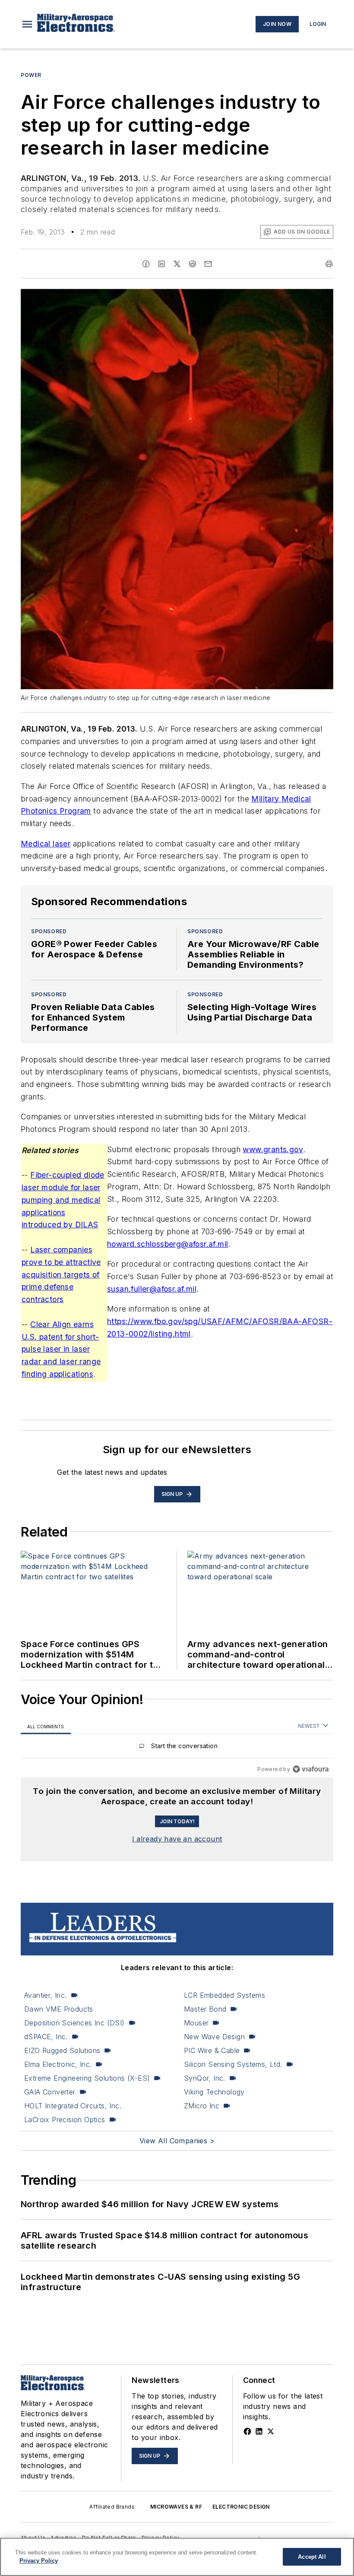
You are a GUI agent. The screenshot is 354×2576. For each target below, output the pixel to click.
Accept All (312, 2557)
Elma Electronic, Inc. (58, 2064)
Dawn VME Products (59, 2009)
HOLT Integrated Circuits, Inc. (73, 2106)
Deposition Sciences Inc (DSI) (74, 2023)
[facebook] (146, 264)
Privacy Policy (39, 2561)
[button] (27, 24)
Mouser (196, 2023)
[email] (208, 264)
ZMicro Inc (202, 2106)
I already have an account (177, 1839)
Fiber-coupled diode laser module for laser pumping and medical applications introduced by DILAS (63, 1200)
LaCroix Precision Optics (65, 2120)
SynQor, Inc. (205, 2078)
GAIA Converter (50, 2092)
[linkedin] (161, 264)
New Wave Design (214, 2037)
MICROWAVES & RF (176, 2507)
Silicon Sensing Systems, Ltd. (233, 2064)
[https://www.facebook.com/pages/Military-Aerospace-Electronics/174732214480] (247, 2431)
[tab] (46, 1726)
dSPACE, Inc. (46, 2037)
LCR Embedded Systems (224, 1995)
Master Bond (205, 2009)
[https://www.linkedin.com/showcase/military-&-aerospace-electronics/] (259, 2431)
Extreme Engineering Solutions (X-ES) (87, 2078)
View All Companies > (177, 2141)
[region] (177, 1748)
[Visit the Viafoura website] (311, 1769)
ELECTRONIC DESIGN (241, 2507)
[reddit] (193, 264)
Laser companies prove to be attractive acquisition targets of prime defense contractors (61, 1274)
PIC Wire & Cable (212, 2050)
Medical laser (46, 844)
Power (31, 75)
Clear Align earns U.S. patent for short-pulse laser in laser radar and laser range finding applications (61, 1349)
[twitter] (177, 264)
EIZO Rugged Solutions (62, 2050)
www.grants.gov (273, 1149)
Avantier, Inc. (46, 1995)
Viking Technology (214, 2092)
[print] (329, 264)
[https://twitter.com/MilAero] (271, 2431)
